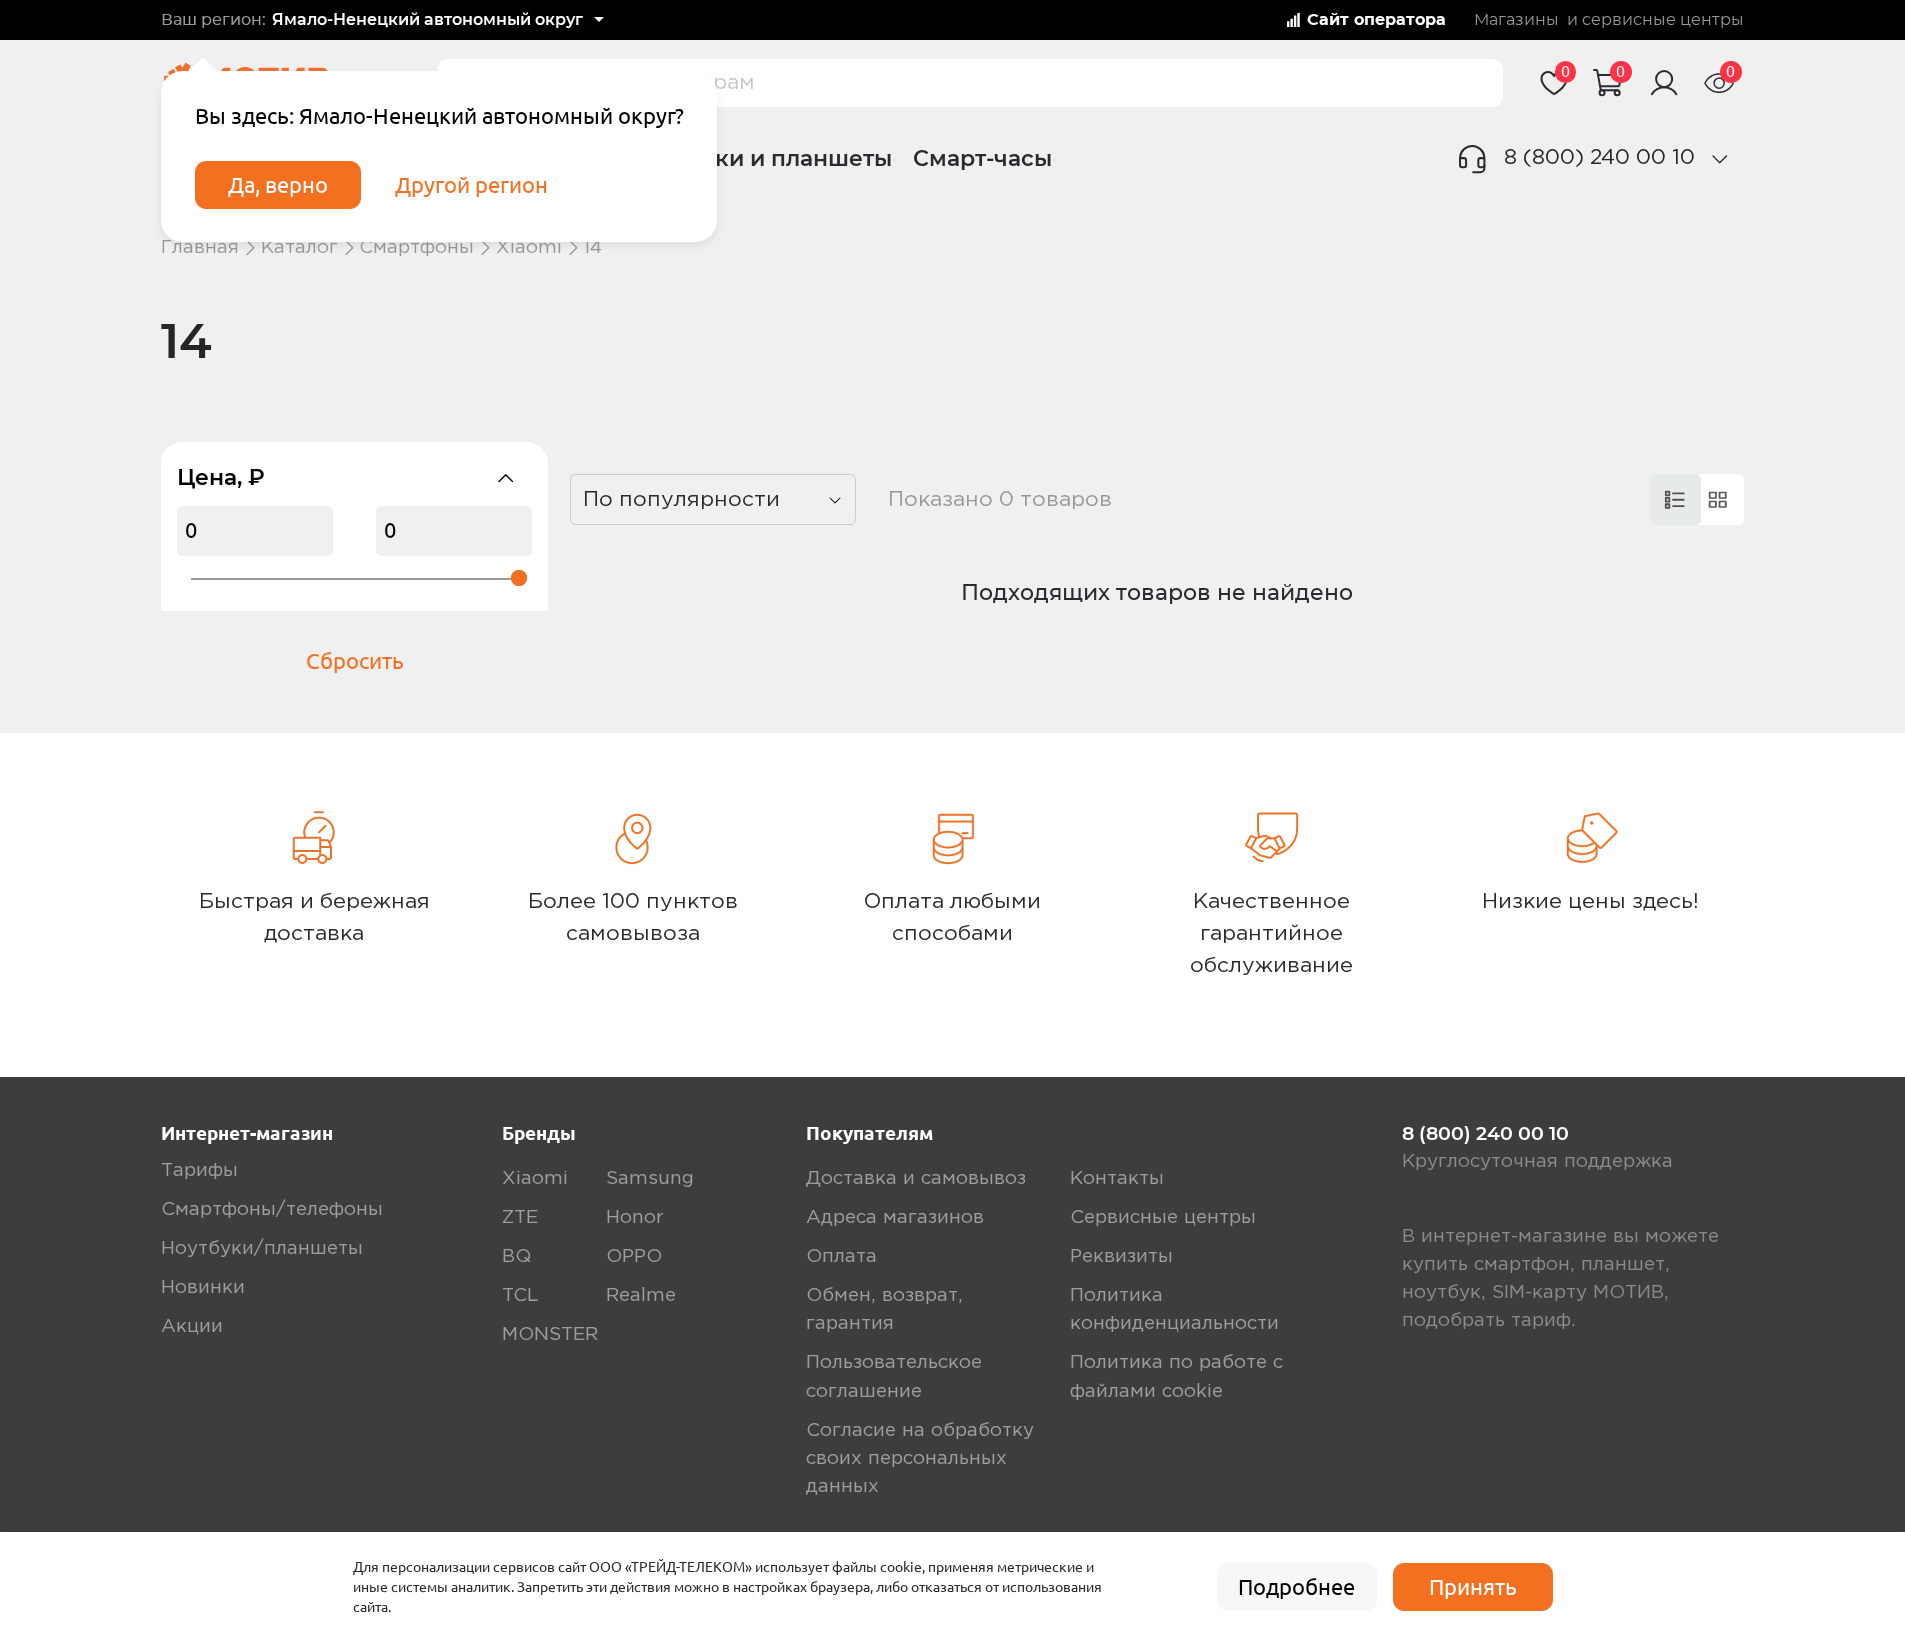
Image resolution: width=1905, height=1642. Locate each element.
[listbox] (713, 499)
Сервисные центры (1163, 1217)
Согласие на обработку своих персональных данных (920, 1458)
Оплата (841, 1256)
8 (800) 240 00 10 (1599, 157)
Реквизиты (1121, 1256)
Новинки (203, 1287)
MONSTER (550, 1334)
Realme (641, 1295)
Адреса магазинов (895, 1217)
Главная (200, 247)
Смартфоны (416, 247)
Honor (635, 1217)
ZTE (520, 1217)
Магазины (1516, 20)
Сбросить (355, 661)
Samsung (650, 1178)
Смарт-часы (982, 158)
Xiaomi (529, 247)
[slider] (519, 578)
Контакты (1117, 1178)
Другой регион (471, 185)
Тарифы (199, 1170)
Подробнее (1296, 1587)
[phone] (1719, 159)
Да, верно (278, 185)
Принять (1473, 1587)
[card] (1675, 499)
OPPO (634, 1256)
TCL (520, 1295)
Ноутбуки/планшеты (262, 1248)
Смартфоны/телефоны (272, 1209)
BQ (516, 1256)
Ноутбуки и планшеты (761, 158)
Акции (192, 1326)
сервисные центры (1663, 20)
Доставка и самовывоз (916, 1178)
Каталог (299, 247)
